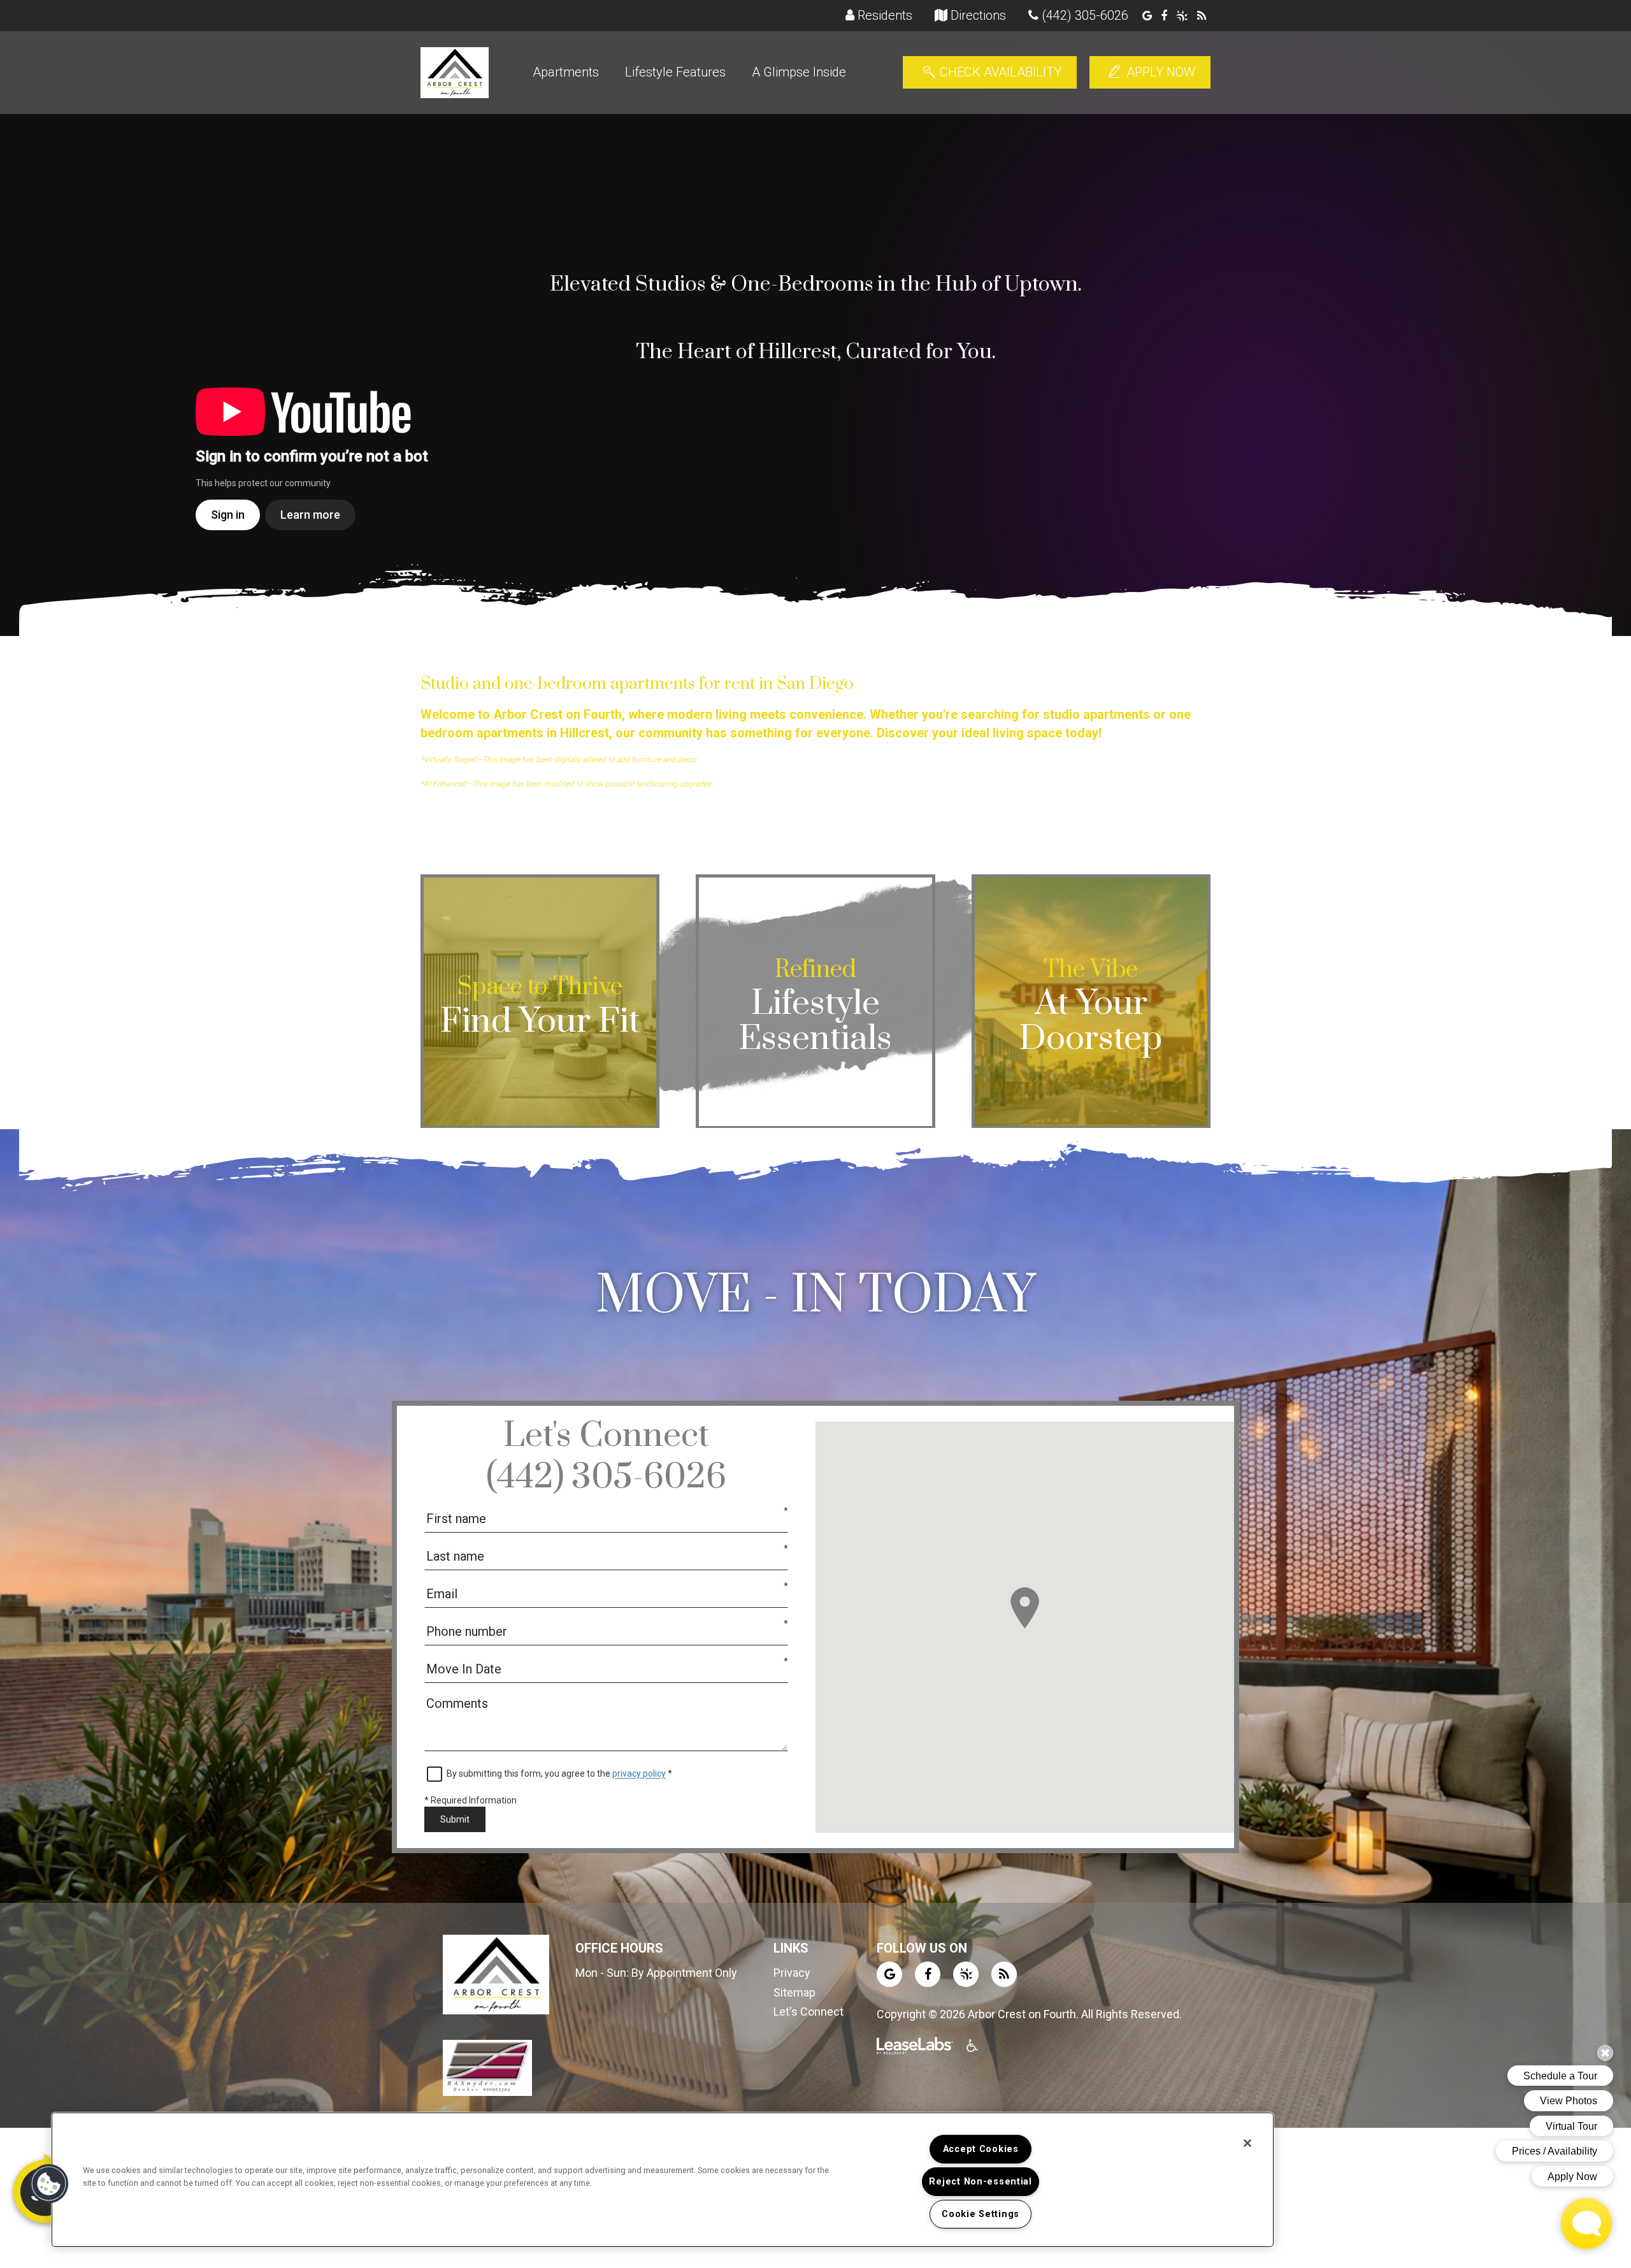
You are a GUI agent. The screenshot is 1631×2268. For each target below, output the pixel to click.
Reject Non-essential (980, 2182)
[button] (1147, 16)
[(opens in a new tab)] (487, 2067)
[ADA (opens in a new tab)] (974, 2048)
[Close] (1247, 2143)
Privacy (792, 1973)
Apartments (566, 72)
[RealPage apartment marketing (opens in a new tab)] (915, 2048)
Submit (455, 1819)
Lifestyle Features (675, 72)
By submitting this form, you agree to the (529, 1773)
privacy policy (639, 1773)
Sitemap (794, 1992)
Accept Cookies (981, 2149)
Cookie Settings (981, 2214)
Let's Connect (808, 2012)
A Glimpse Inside (799, 72)
